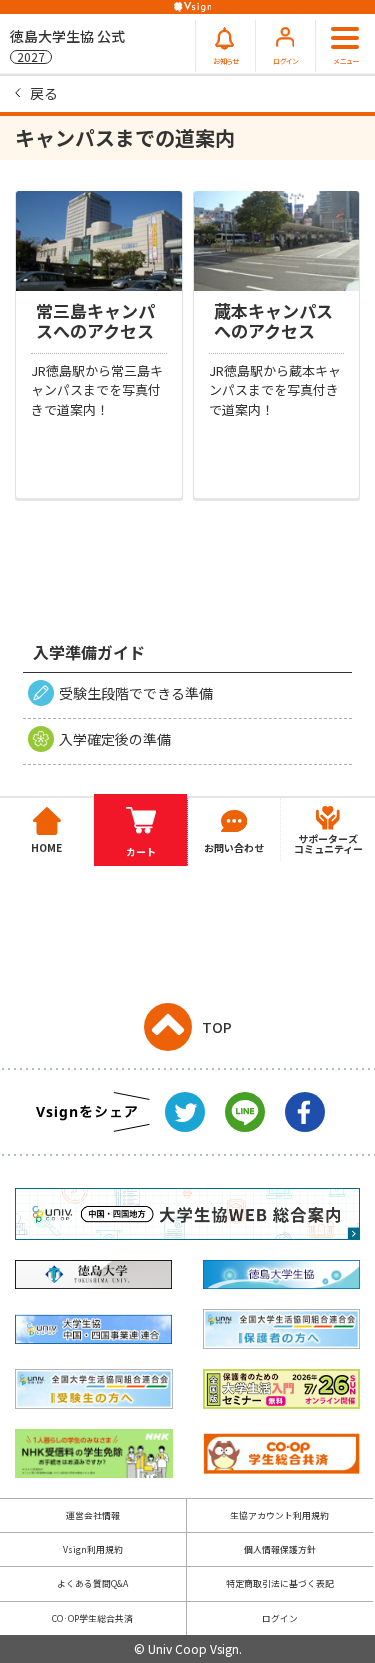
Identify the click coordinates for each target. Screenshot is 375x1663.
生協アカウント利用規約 (279, 1515)
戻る (44, 93)
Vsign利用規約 (93, 1549)
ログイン (280, 1618)
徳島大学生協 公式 (67, 45)
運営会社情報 (93, 1515)
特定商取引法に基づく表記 (280, 1583)
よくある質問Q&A (92, 1583)
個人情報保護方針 (280, 1549)
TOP (217, 1027)
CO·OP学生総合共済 (92, 1618)
